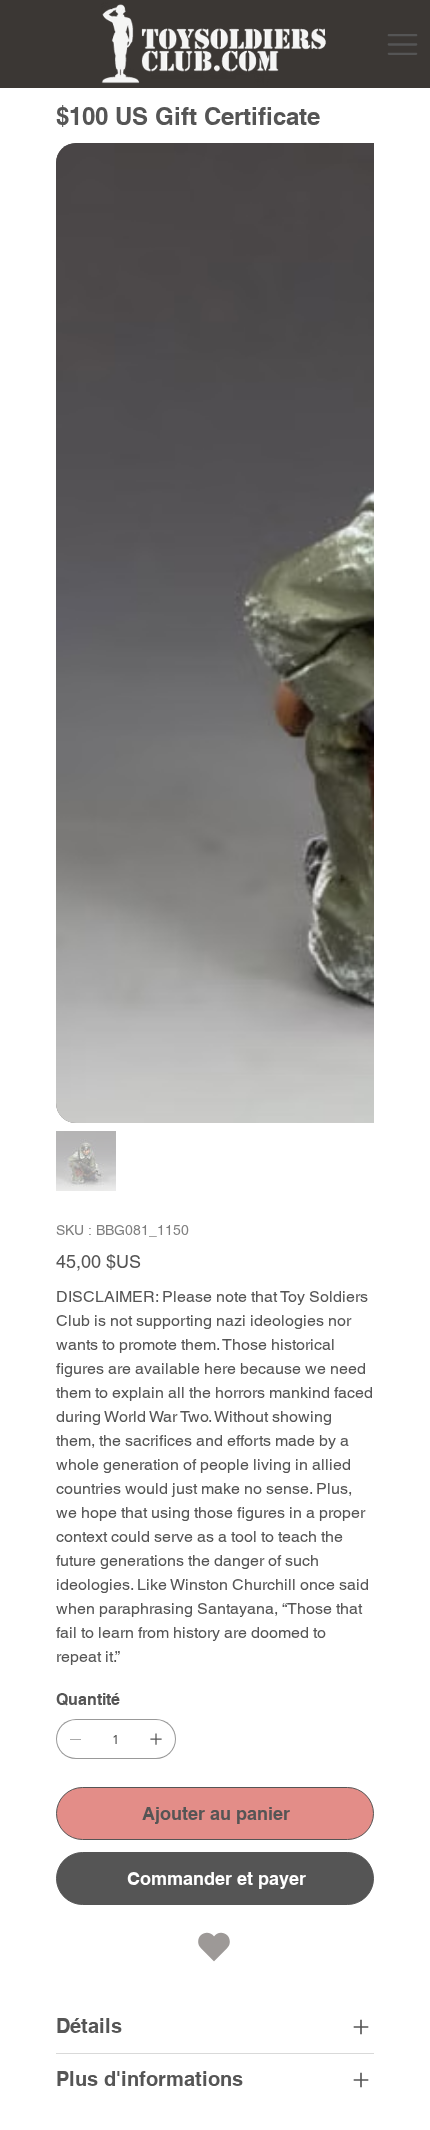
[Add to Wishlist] (215, 1947)
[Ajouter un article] (156, 1739)
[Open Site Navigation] (402, 44)
